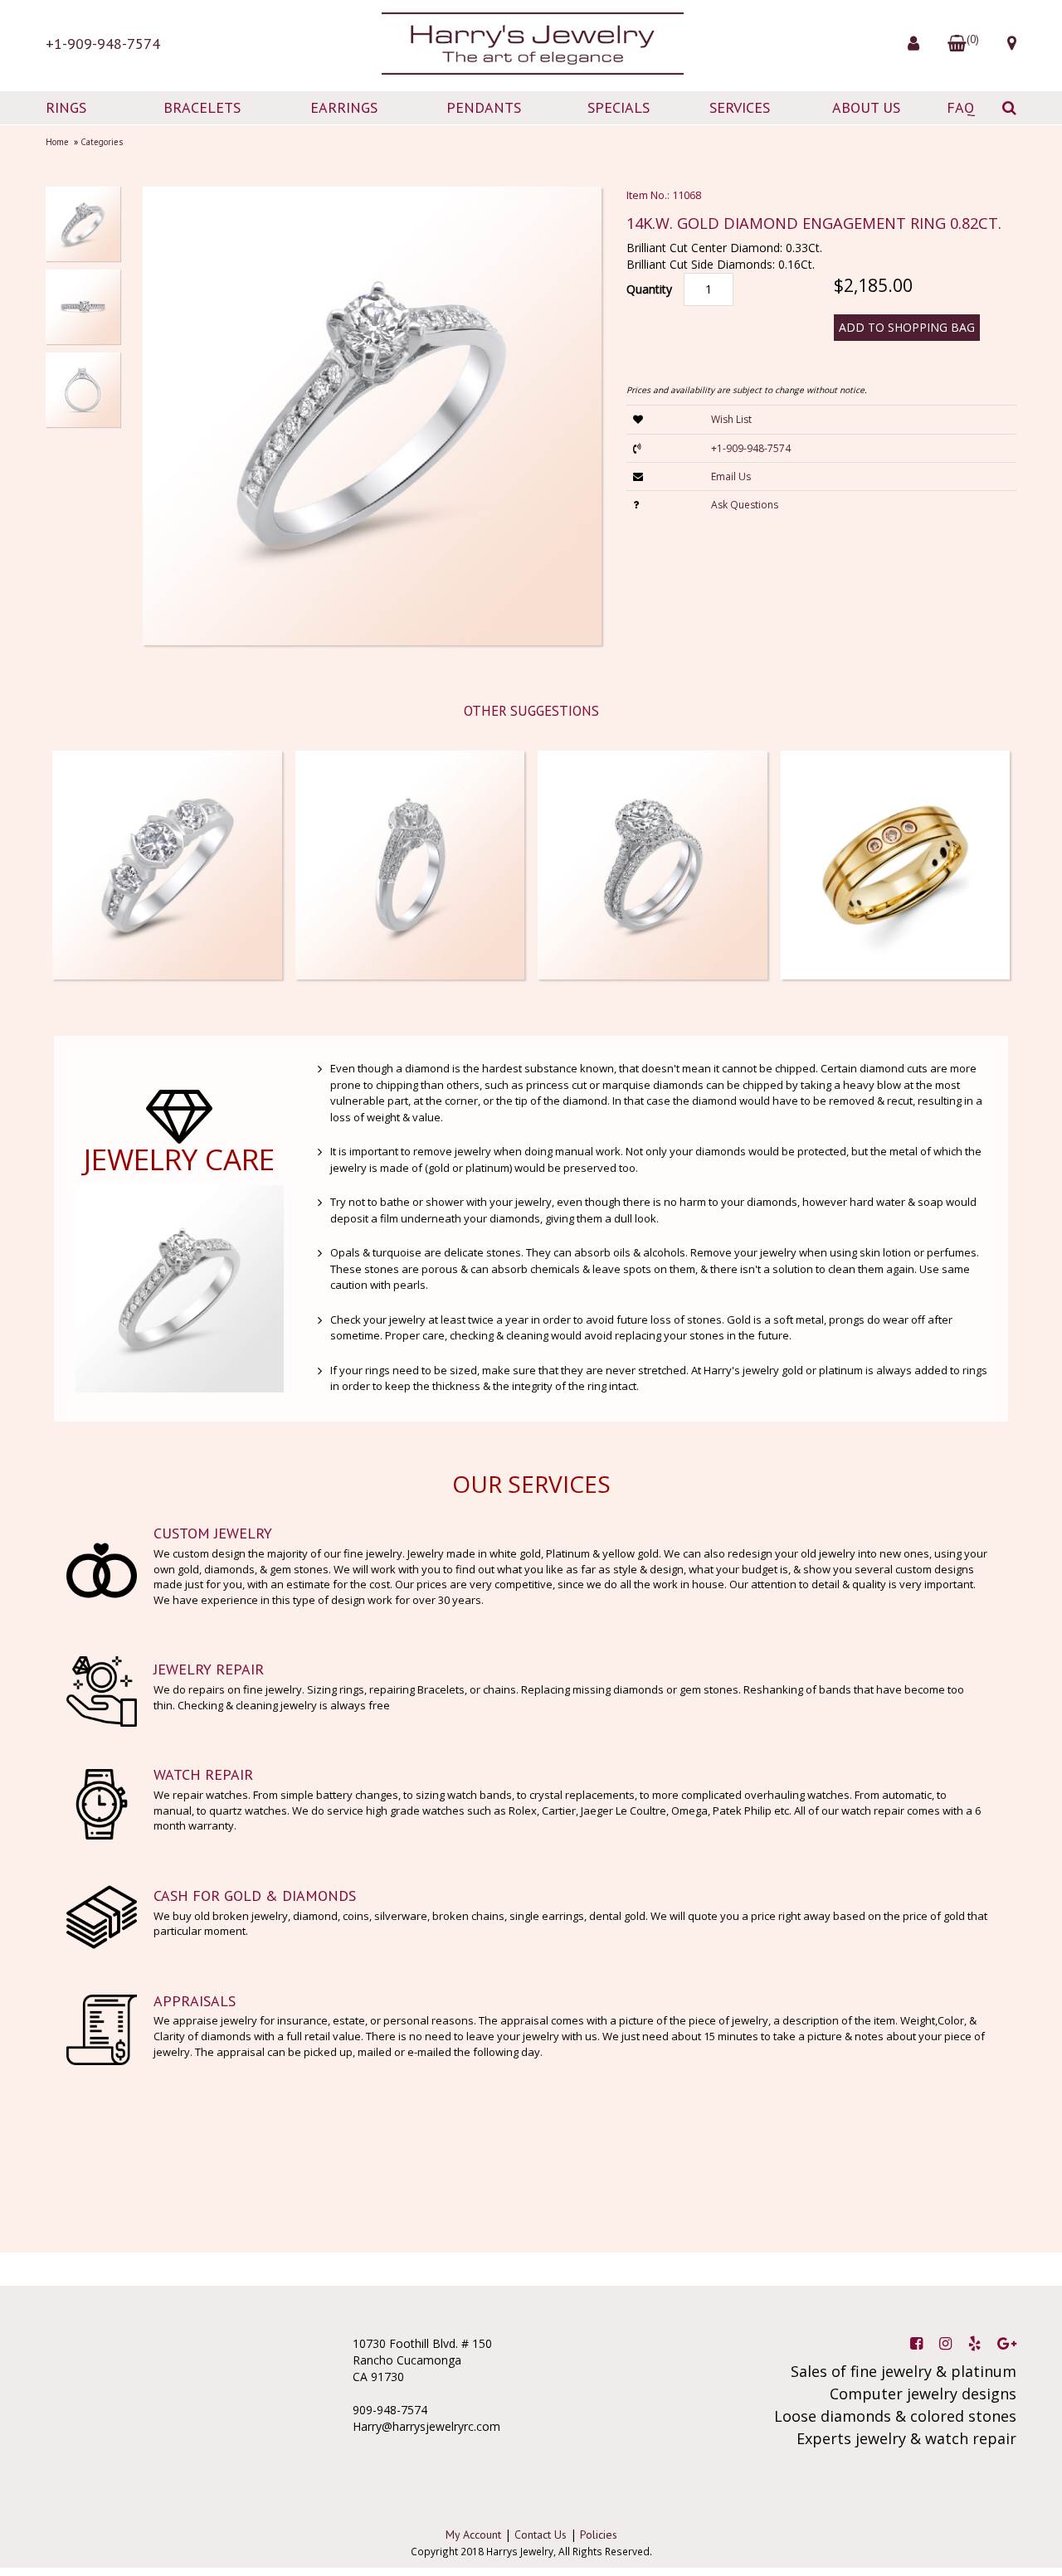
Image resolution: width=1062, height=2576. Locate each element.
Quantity (649, 289)
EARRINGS (344, 107)
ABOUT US (866, 107)
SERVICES (740, 107)
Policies (599, 2535)
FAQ (961, 107)
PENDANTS (484, 107)
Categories (102, 142)
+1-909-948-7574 (103, 44)
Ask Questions (745, 505)
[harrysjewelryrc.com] (531, 44)
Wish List (731, 419)
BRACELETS (202, 107)
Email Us (731, 476)
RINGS (66, 107)
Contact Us (541, 2535)
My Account (473, 2535)
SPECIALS (619, 107)
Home (57, 142)
